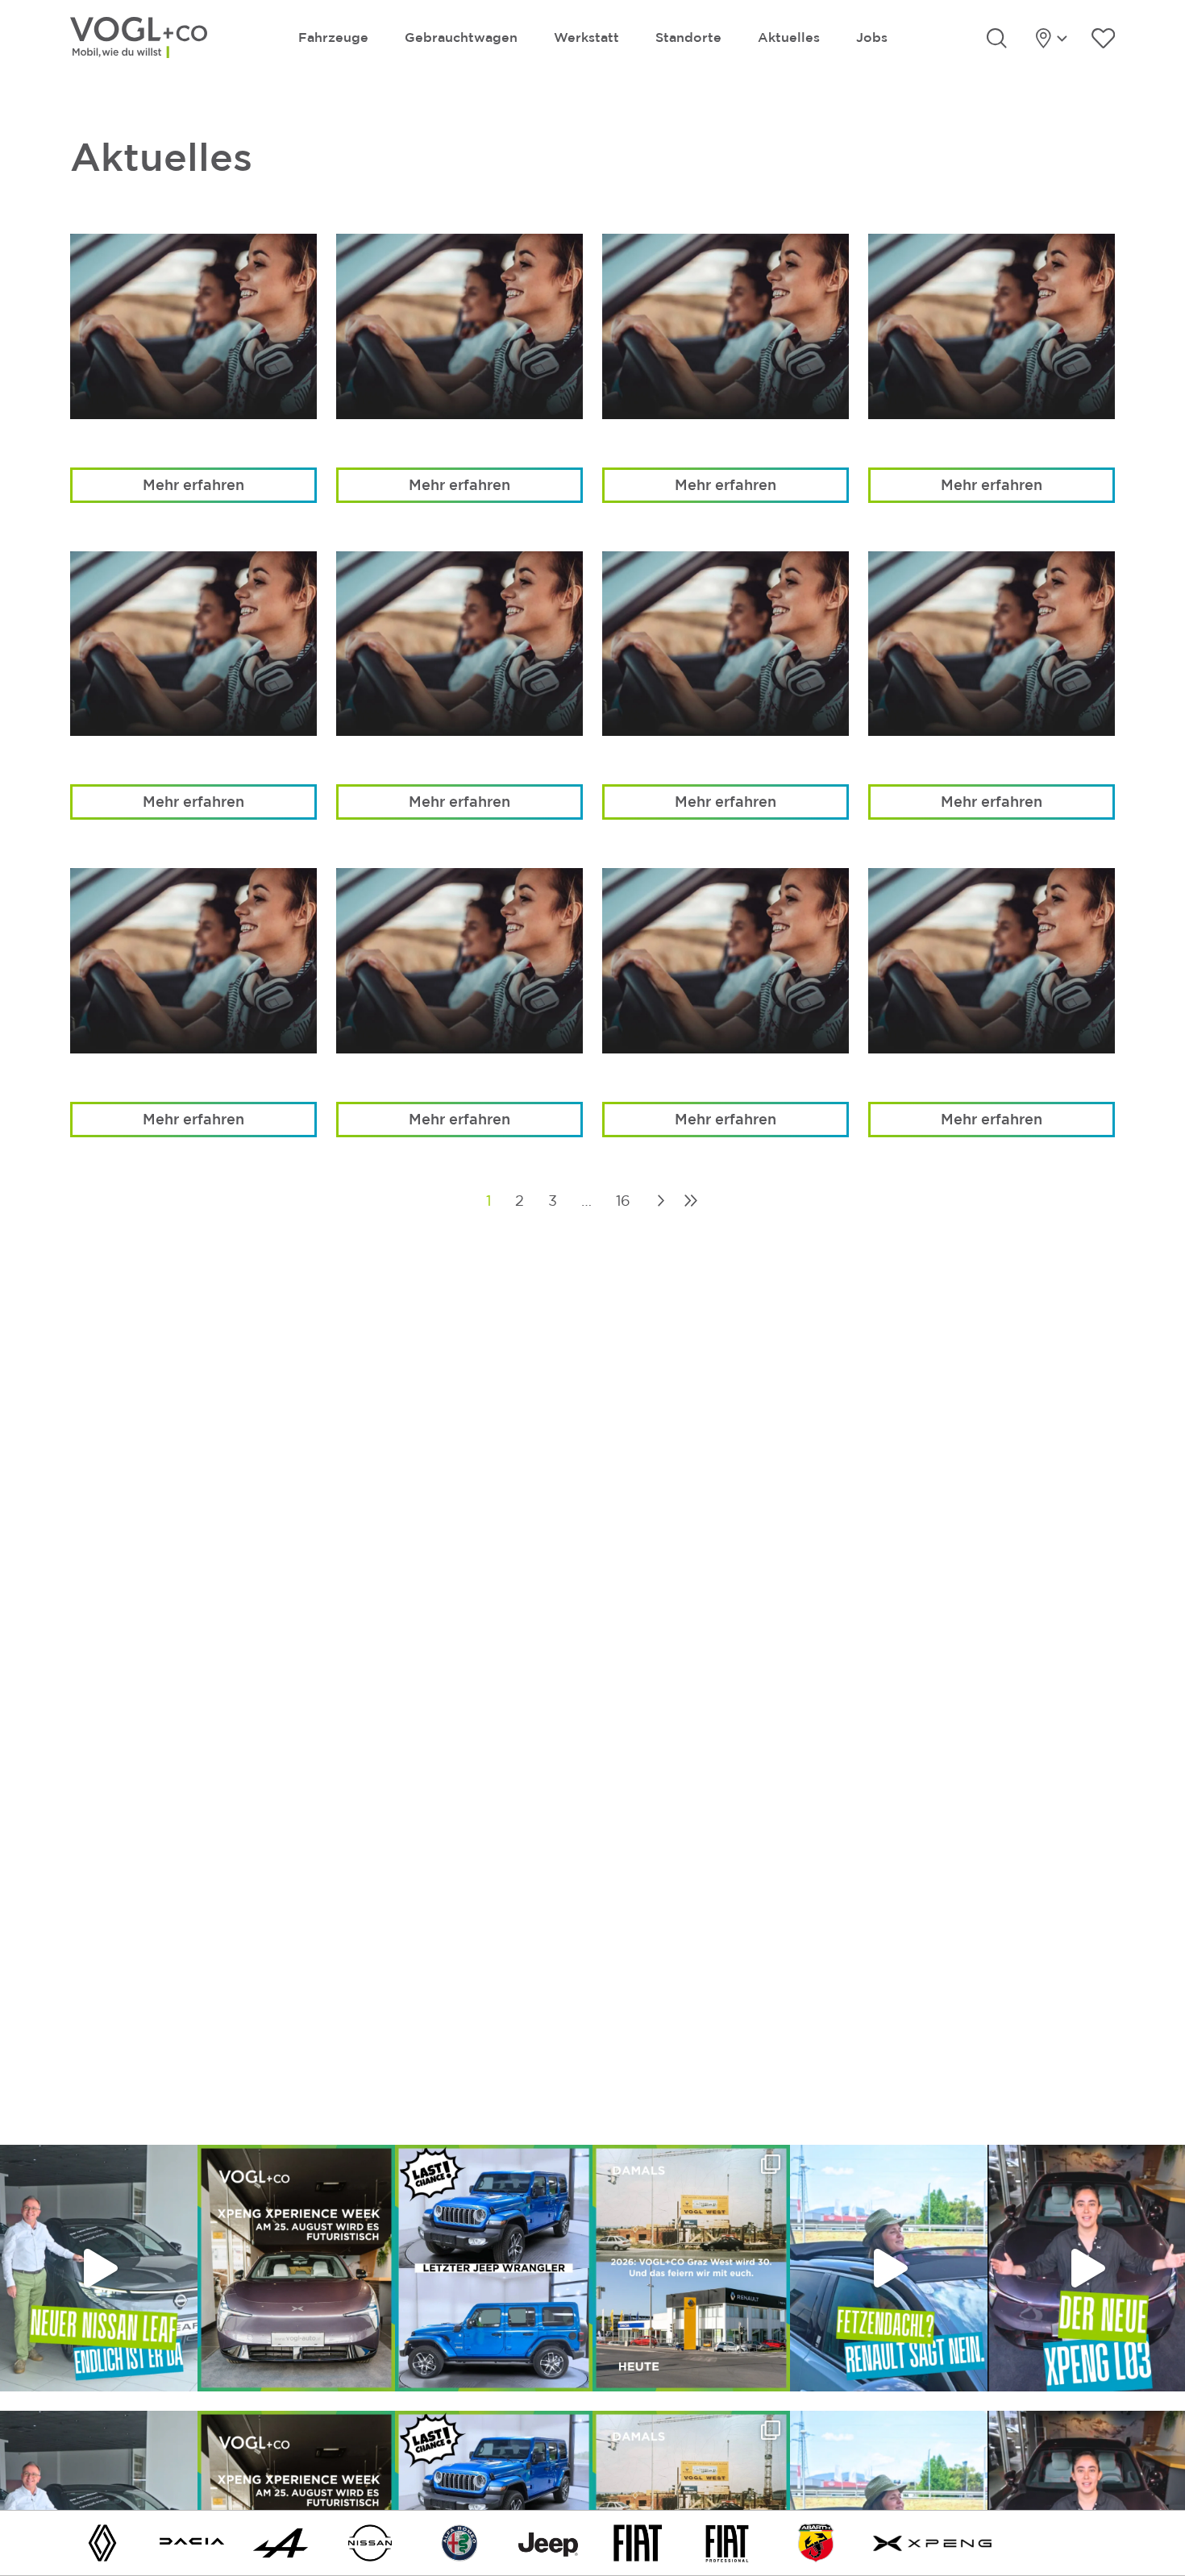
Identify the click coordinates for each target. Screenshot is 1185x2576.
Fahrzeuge (333, 37)
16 (623, 1201)
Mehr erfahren (193, 484)
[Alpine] (281, 2542)
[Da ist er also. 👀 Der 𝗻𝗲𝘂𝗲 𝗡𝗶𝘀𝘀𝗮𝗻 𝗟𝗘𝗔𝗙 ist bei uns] (99, 2268)
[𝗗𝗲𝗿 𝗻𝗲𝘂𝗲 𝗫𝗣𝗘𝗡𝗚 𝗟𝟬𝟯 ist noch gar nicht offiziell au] (1086, 2268)
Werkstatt (586, 37)
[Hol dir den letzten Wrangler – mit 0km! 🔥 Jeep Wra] (494, 2268)
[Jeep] (548, 2542)
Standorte (688, 37)
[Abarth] (816, 2542)
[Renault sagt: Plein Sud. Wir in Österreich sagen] (889, 2268)
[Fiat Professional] (727, 2542)
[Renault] (102, 2542)
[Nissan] (370, 2542)
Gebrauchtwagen (461, 37)
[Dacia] (192, 2542)
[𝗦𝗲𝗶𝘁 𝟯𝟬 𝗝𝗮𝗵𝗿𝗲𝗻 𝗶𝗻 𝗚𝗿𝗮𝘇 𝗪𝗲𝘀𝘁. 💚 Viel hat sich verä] (691, 2268)
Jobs (872, 37)
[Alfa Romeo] (459, 2542)
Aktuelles (789, 37)
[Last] (691, 1201)
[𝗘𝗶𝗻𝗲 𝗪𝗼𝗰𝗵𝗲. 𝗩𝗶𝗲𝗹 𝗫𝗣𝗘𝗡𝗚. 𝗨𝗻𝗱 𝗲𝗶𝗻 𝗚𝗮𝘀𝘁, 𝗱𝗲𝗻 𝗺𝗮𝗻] (296, 2268)
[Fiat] (638, 2542)
